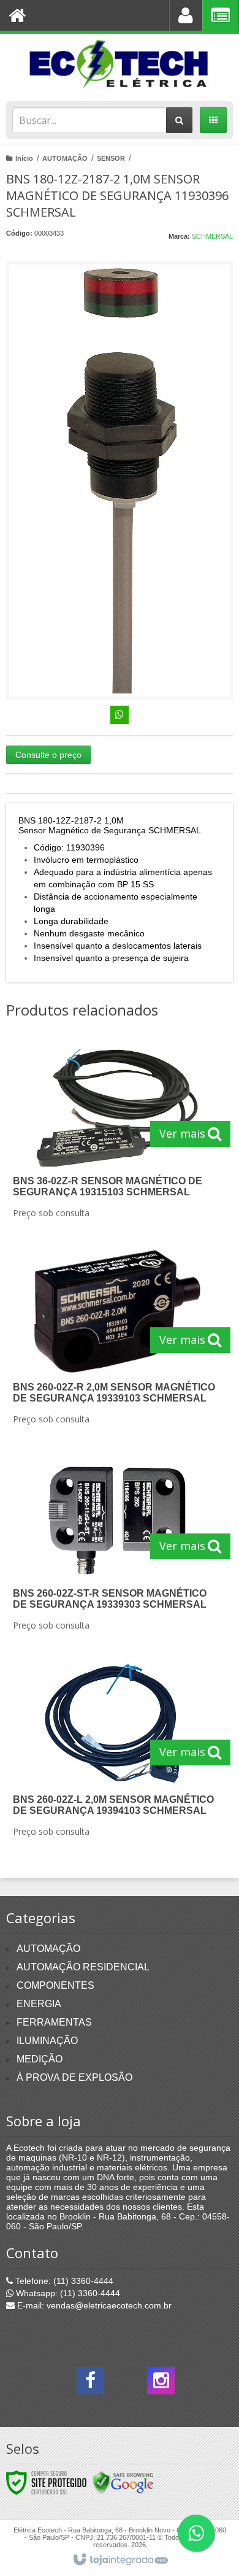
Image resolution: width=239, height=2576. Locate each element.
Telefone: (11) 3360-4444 (63, 2281)
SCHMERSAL (212, 236)
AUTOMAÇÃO (65, 158)
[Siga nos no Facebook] (90, 2384)
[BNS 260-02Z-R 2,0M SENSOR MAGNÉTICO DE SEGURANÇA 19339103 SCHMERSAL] (117, 1341)
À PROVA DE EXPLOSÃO (74, 2077)
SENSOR (111, 158)
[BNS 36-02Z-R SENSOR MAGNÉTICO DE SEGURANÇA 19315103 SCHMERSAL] (117, 1135)
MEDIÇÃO (40, 2059)
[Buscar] (179, 120)
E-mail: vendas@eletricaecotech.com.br (93, 2305)
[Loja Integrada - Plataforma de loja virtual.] (120, 2560)
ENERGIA (39, 2004)
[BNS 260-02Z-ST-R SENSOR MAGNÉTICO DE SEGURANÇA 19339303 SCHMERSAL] (117, 1547)
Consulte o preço (48, 755)
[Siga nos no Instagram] (161, 2384)
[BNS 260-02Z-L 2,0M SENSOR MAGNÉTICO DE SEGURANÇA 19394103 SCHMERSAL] (117, 1753)
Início (24, 158)
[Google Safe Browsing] (123, 2482)
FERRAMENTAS (54, 2022)
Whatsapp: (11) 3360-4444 (67, 2293)
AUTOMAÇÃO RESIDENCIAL (83, 1967)
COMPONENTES (55, 1985)
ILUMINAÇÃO (47, 2041)
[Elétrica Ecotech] (120, 64)
